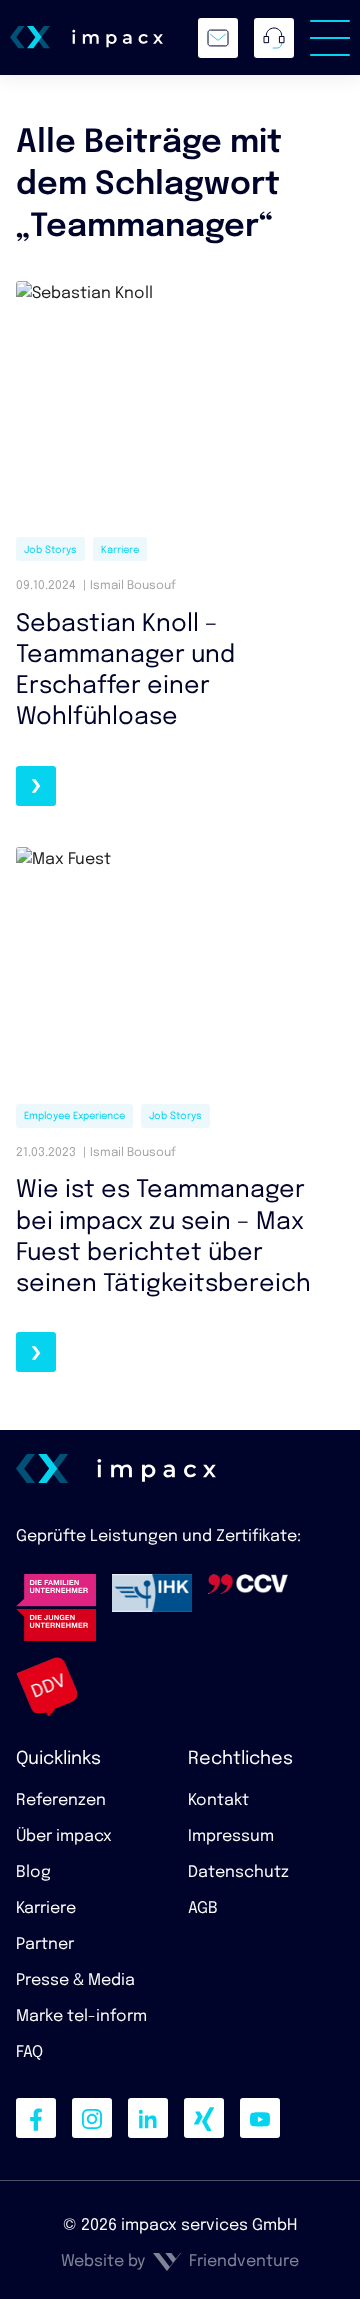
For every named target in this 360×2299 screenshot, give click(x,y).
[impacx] (86, 37)
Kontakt (218, 1800)
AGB (203, 1908)
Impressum (231, 1836)
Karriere (46, 1908)
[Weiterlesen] (36, 786)
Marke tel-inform (81, 2016)
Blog (33, 1872)
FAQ (29, 2052)
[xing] (204, 2118)
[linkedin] (148, 2118)
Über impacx (64, 1836)
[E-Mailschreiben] (218, 38)
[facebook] (36, 2118)
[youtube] (260, 2118)
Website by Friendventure (180, 2261)
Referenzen (61, 1800)
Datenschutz (238, 1872)
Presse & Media (75, 1980)
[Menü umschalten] (330, 38)
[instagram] (92, 2118)
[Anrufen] (274, 38)
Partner (45, 1944)
